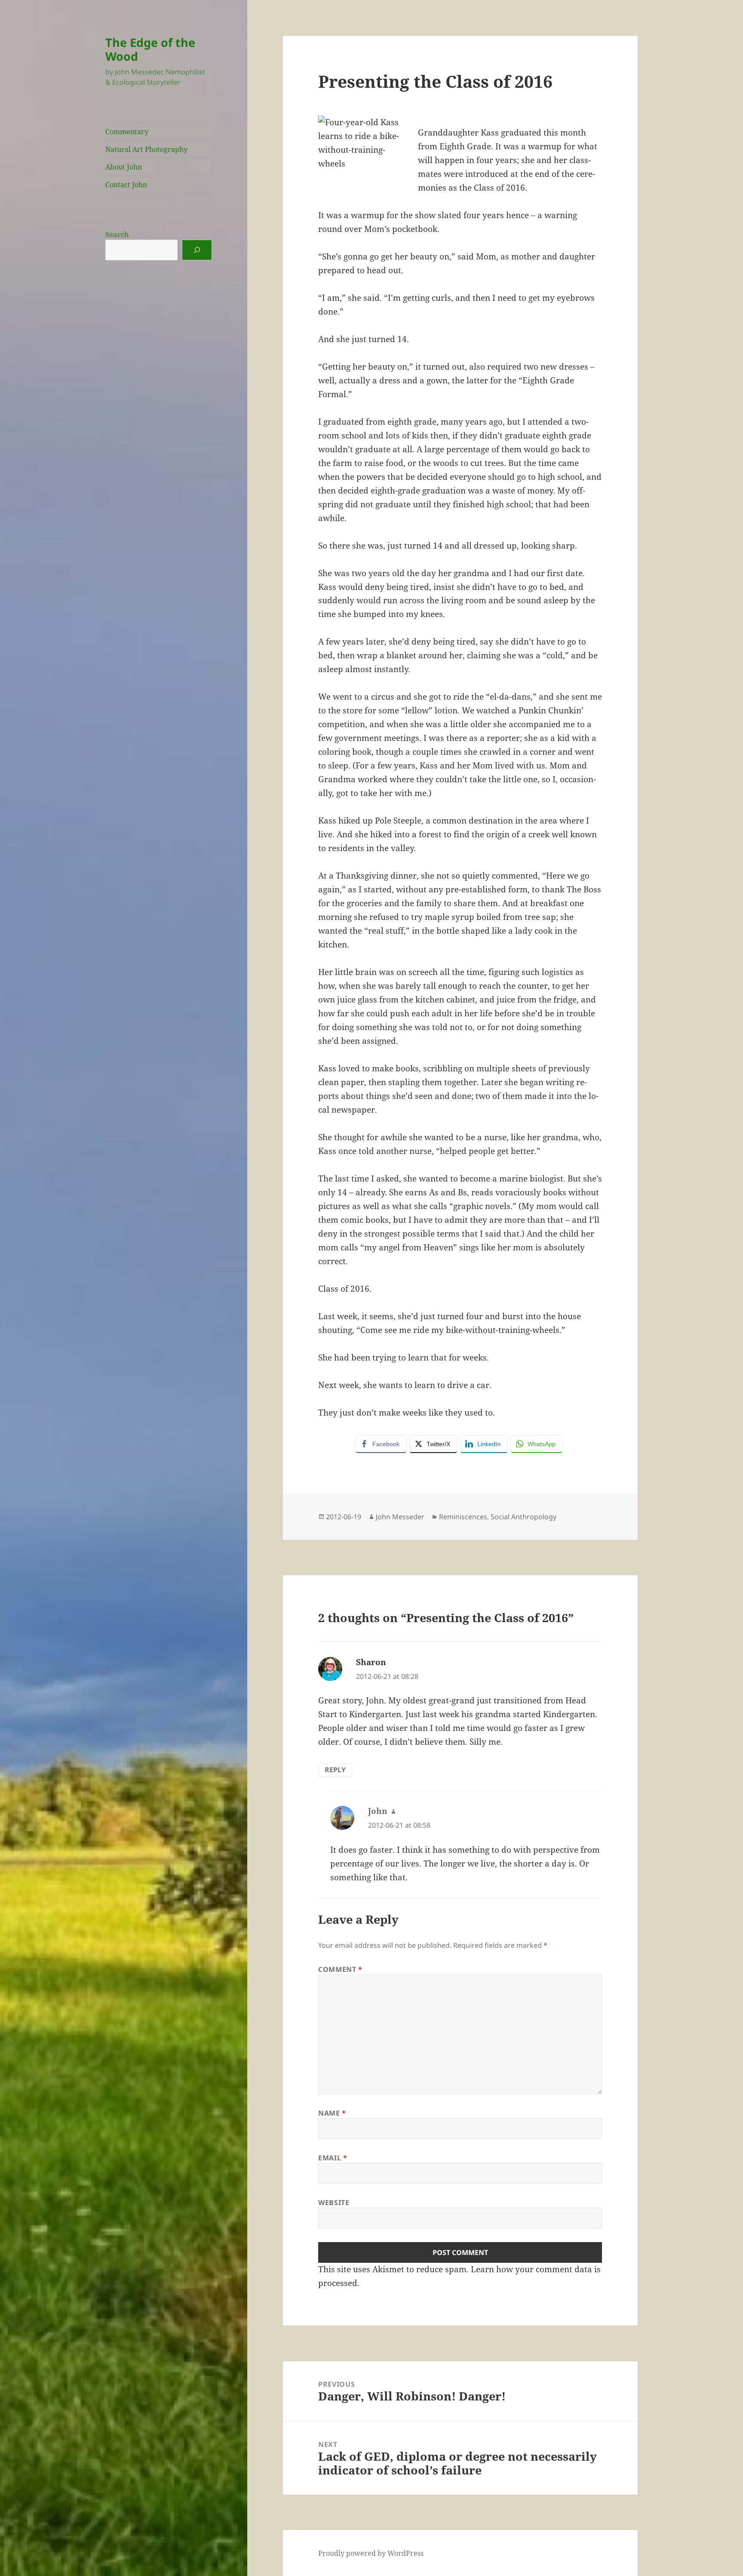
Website (334, 2203)
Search (117, 234)
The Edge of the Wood (150, 49)
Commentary (127, 132)
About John (124, 167)
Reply (335, 1770)
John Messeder (400, 1517)
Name (332, 2113)
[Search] (197, 250)
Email (333, 2158)
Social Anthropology (523, 1517)
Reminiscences (463, 1517)
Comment (340, 1969)
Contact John (126, 185)
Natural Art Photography (146, 149)
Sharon (371, 1662)
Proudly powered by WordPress (371, 2553)
